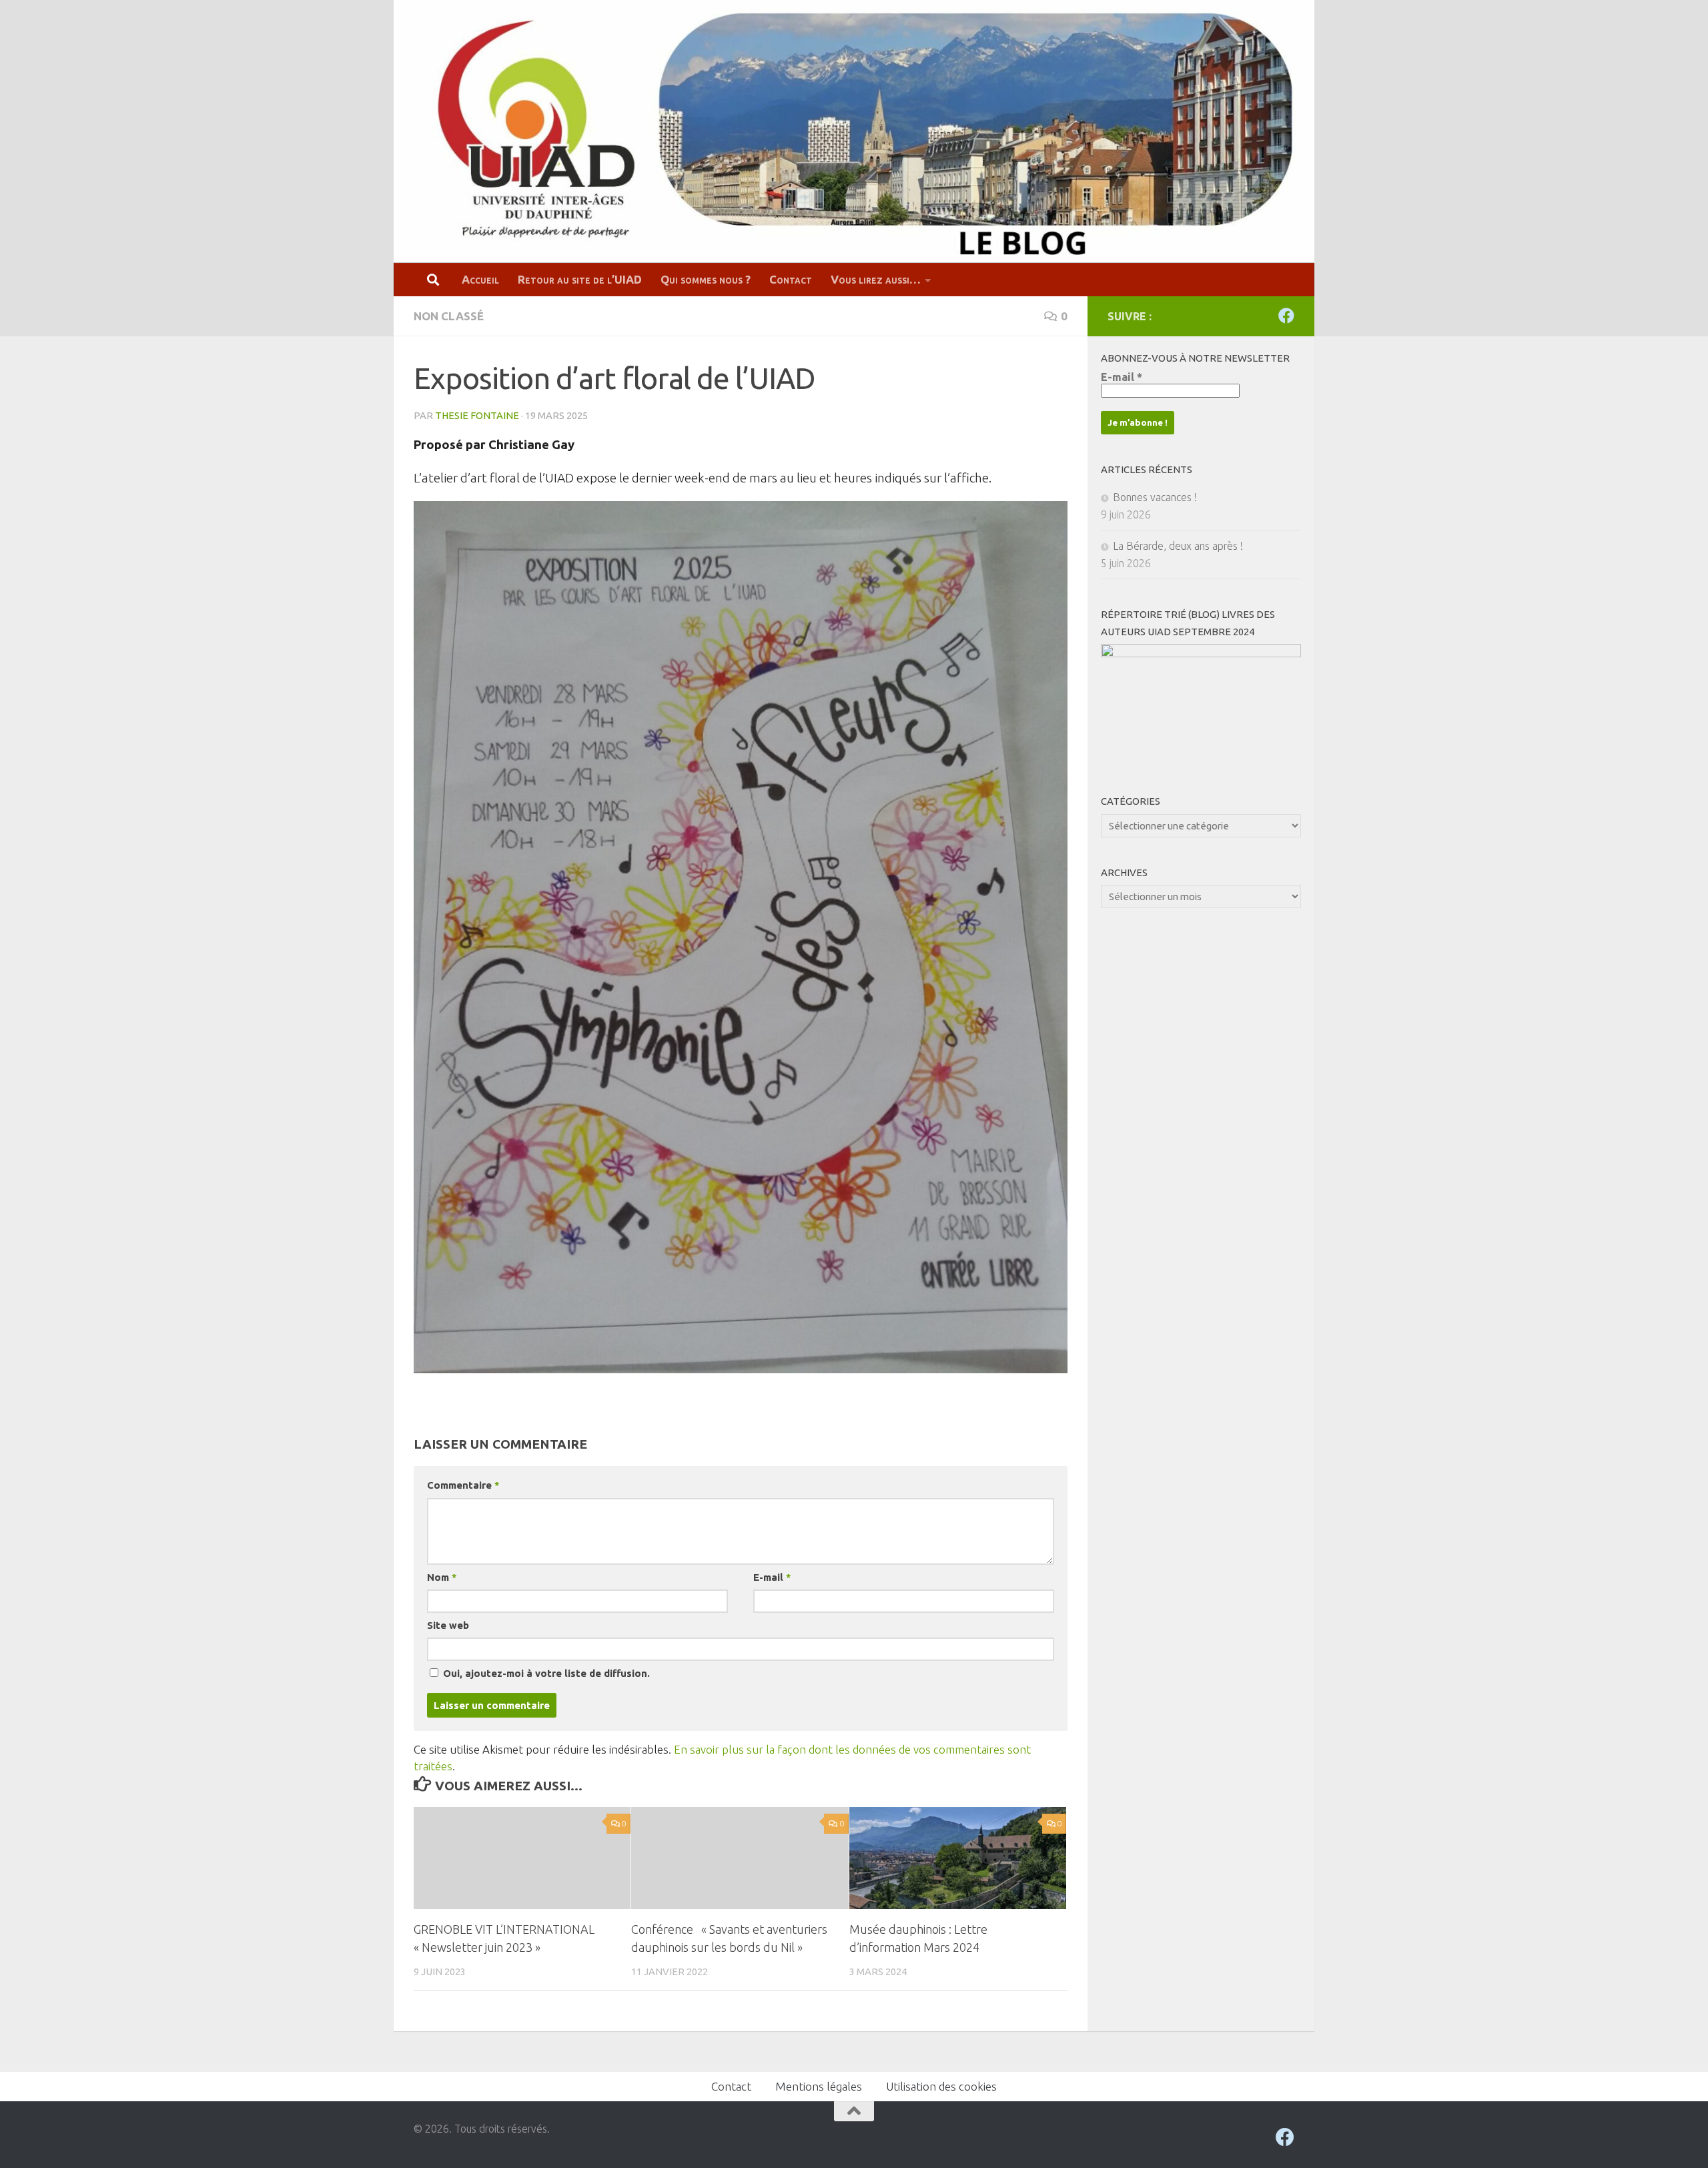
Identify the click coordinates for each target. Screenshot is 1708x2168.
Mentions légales (819, 2086)
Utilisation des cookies (941, 2086)
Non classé (449, 316)
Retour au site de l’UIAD (580, 279)
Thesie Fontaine (477, 415)
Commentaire (463, 1485)
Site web (448, 1625)
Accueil (480, 279)
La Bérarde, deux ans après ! (1178, 546)
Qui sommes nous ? (706, 279)
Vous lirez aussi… (876, 279)
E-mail (772, 1577)
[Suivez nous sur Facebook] (1286, 316)
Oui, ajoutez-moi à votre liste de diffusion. (545, 1673)
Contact (791, 279)
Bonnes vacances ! (1155, 497)
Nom (442, 1577)
